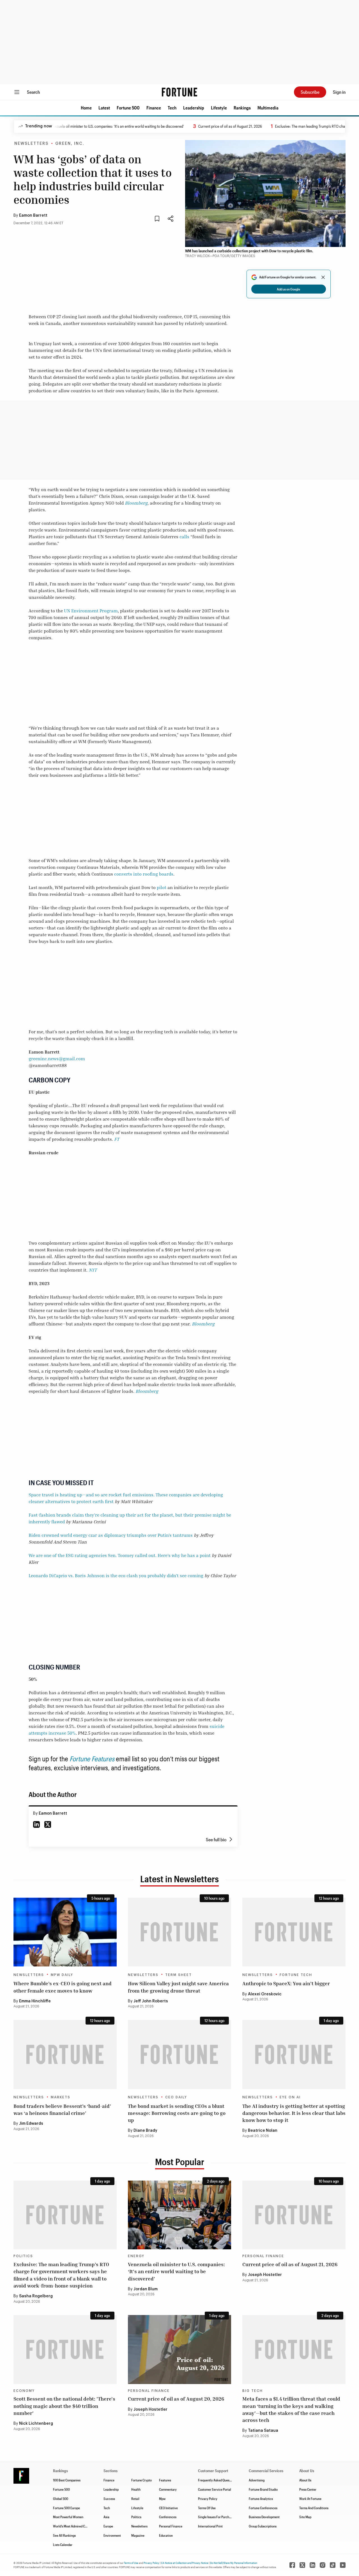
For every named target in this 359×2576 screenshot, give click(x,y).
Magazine (138, 2535)
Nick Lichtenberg (36, 2424)
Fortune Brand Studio (263, 2489)
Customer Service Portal (215, 2489)
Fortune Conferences (263, 2508)
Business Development (264, 2517)
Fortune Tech (296, 1975)
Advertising (257, 2480)
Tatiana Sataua (263, 2431)
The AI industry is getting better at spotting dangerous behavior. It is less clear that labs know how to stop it (294, 2113)
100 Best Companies (67, 2480)
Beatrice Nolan (263, 2131)
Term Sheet (179, 1975)
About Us (305, 2480)
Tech (172, 108)
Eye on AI (290, 2097)
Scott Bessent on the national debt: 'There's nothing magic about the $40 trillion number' (64, 2406)
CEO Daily (176, 2097)
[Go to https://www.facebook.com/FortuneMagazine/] (292, 2565)
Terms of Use (131, 2563)
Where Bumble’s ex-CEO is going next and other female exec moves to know (63, 1987)
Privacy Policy (208, 2499)
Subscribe (310, 92)
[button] (86, 108)
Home (86, 108)
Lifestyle (219, 108)
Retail (135, 2499)
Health (136, 2489)
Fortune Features (92, 1759)
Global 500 (61, 2499)
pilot (162, 887)
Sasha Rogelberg (36, 2296)
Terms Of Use (207, 2508)
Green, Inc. (70, 144)
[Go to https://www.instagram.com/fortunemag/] (323, 2565)
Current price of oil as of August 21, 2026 (196, 126)
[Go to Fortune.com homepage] (179, 92)
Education (166, 2535)
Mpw (162, 2499)
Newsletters (31, 144)
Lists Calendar (63, 2545)
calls (184, 537)
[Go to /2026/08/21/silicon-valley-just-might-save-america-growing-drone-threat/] (179, 1932)
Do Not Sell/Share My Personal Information (234, 2563)
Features (165, 2480)
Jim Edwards (31, 2124)
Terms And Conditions (314, 2508)
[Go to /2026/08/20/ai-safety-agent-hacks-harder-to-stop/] (294, 2054)
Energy (136, 2256)
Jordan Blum (146, 2289)
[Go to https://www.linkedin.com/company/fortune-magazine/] (312, 2565)
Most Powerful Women (68, 2517)
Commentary (168, 2489)
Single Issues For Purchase (216, 2517)
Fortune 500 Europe (66, 2508)
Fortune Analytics (261, 2499)
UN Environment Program (91, 611)
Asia (106, 2517)
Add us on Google (288, 289)
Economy (24, 2391)
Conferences (168, 2517)
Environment (112, 2535)
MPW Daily (62, 1975)
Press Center (308, 2489)
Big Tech (253, 2391)
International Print (210, 2526)
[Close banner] (323, 277)
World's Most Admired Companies (76, 2526)
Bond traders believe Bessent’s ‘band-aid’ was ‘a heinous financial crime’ (62, 2109)
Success (109, 2499)
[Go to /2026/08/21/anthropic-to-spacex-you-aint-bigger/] (294, 1932)
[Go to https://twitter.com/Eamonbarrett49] (48, 1824)
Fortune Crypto (141, 2480)
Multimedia (268, 108)
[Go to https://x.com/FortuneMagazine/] (302, 2565)
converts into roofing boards (144, 874)
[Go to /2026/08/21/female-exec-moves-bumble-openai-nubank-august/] (65, 1932)
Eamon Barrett (33, 216)
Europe (108, 2526)
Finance (154, 108)
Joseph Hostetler (265, 2275)
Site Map (305, 2517)
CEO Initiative (168, 2508)
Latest (104, 108)
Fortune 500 (128, 108)
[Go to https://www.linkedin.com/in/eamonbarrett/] (36, 1824)
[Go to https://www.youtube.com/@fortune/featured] (343, 2565)
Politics (23, 2256)
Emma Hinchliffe (35, 2001)
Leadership (194, 108)
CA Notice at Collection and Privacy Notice (185, 2563)
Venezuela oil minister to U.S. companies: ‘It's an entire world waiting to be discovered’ (82, 126)
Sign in (339, 92)
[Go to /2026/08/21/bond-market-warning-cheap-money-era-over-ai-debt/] (179, 2054)
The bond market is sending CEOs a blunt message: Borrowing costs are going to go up (177, 2113)
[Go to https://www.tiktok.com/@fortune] (333, 2565)
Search (33, 92)
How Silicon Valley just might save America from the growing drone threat (178, 1987)
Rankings (242, 108)
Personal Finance (263, 2256)
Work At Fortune (310, 2499)
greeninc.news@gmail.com (57, 1059)
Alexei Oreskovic (265, 1994)
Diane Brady (145, 2131)
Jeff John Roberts (151, 2001)
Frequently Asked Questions (217, 2480)
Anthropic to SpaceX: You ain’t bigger (286, 1983)
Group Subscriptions (263, 2526)
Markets (61, 2097)
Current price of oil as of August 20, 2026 (176, 2399)
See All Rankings (64, 2535)
